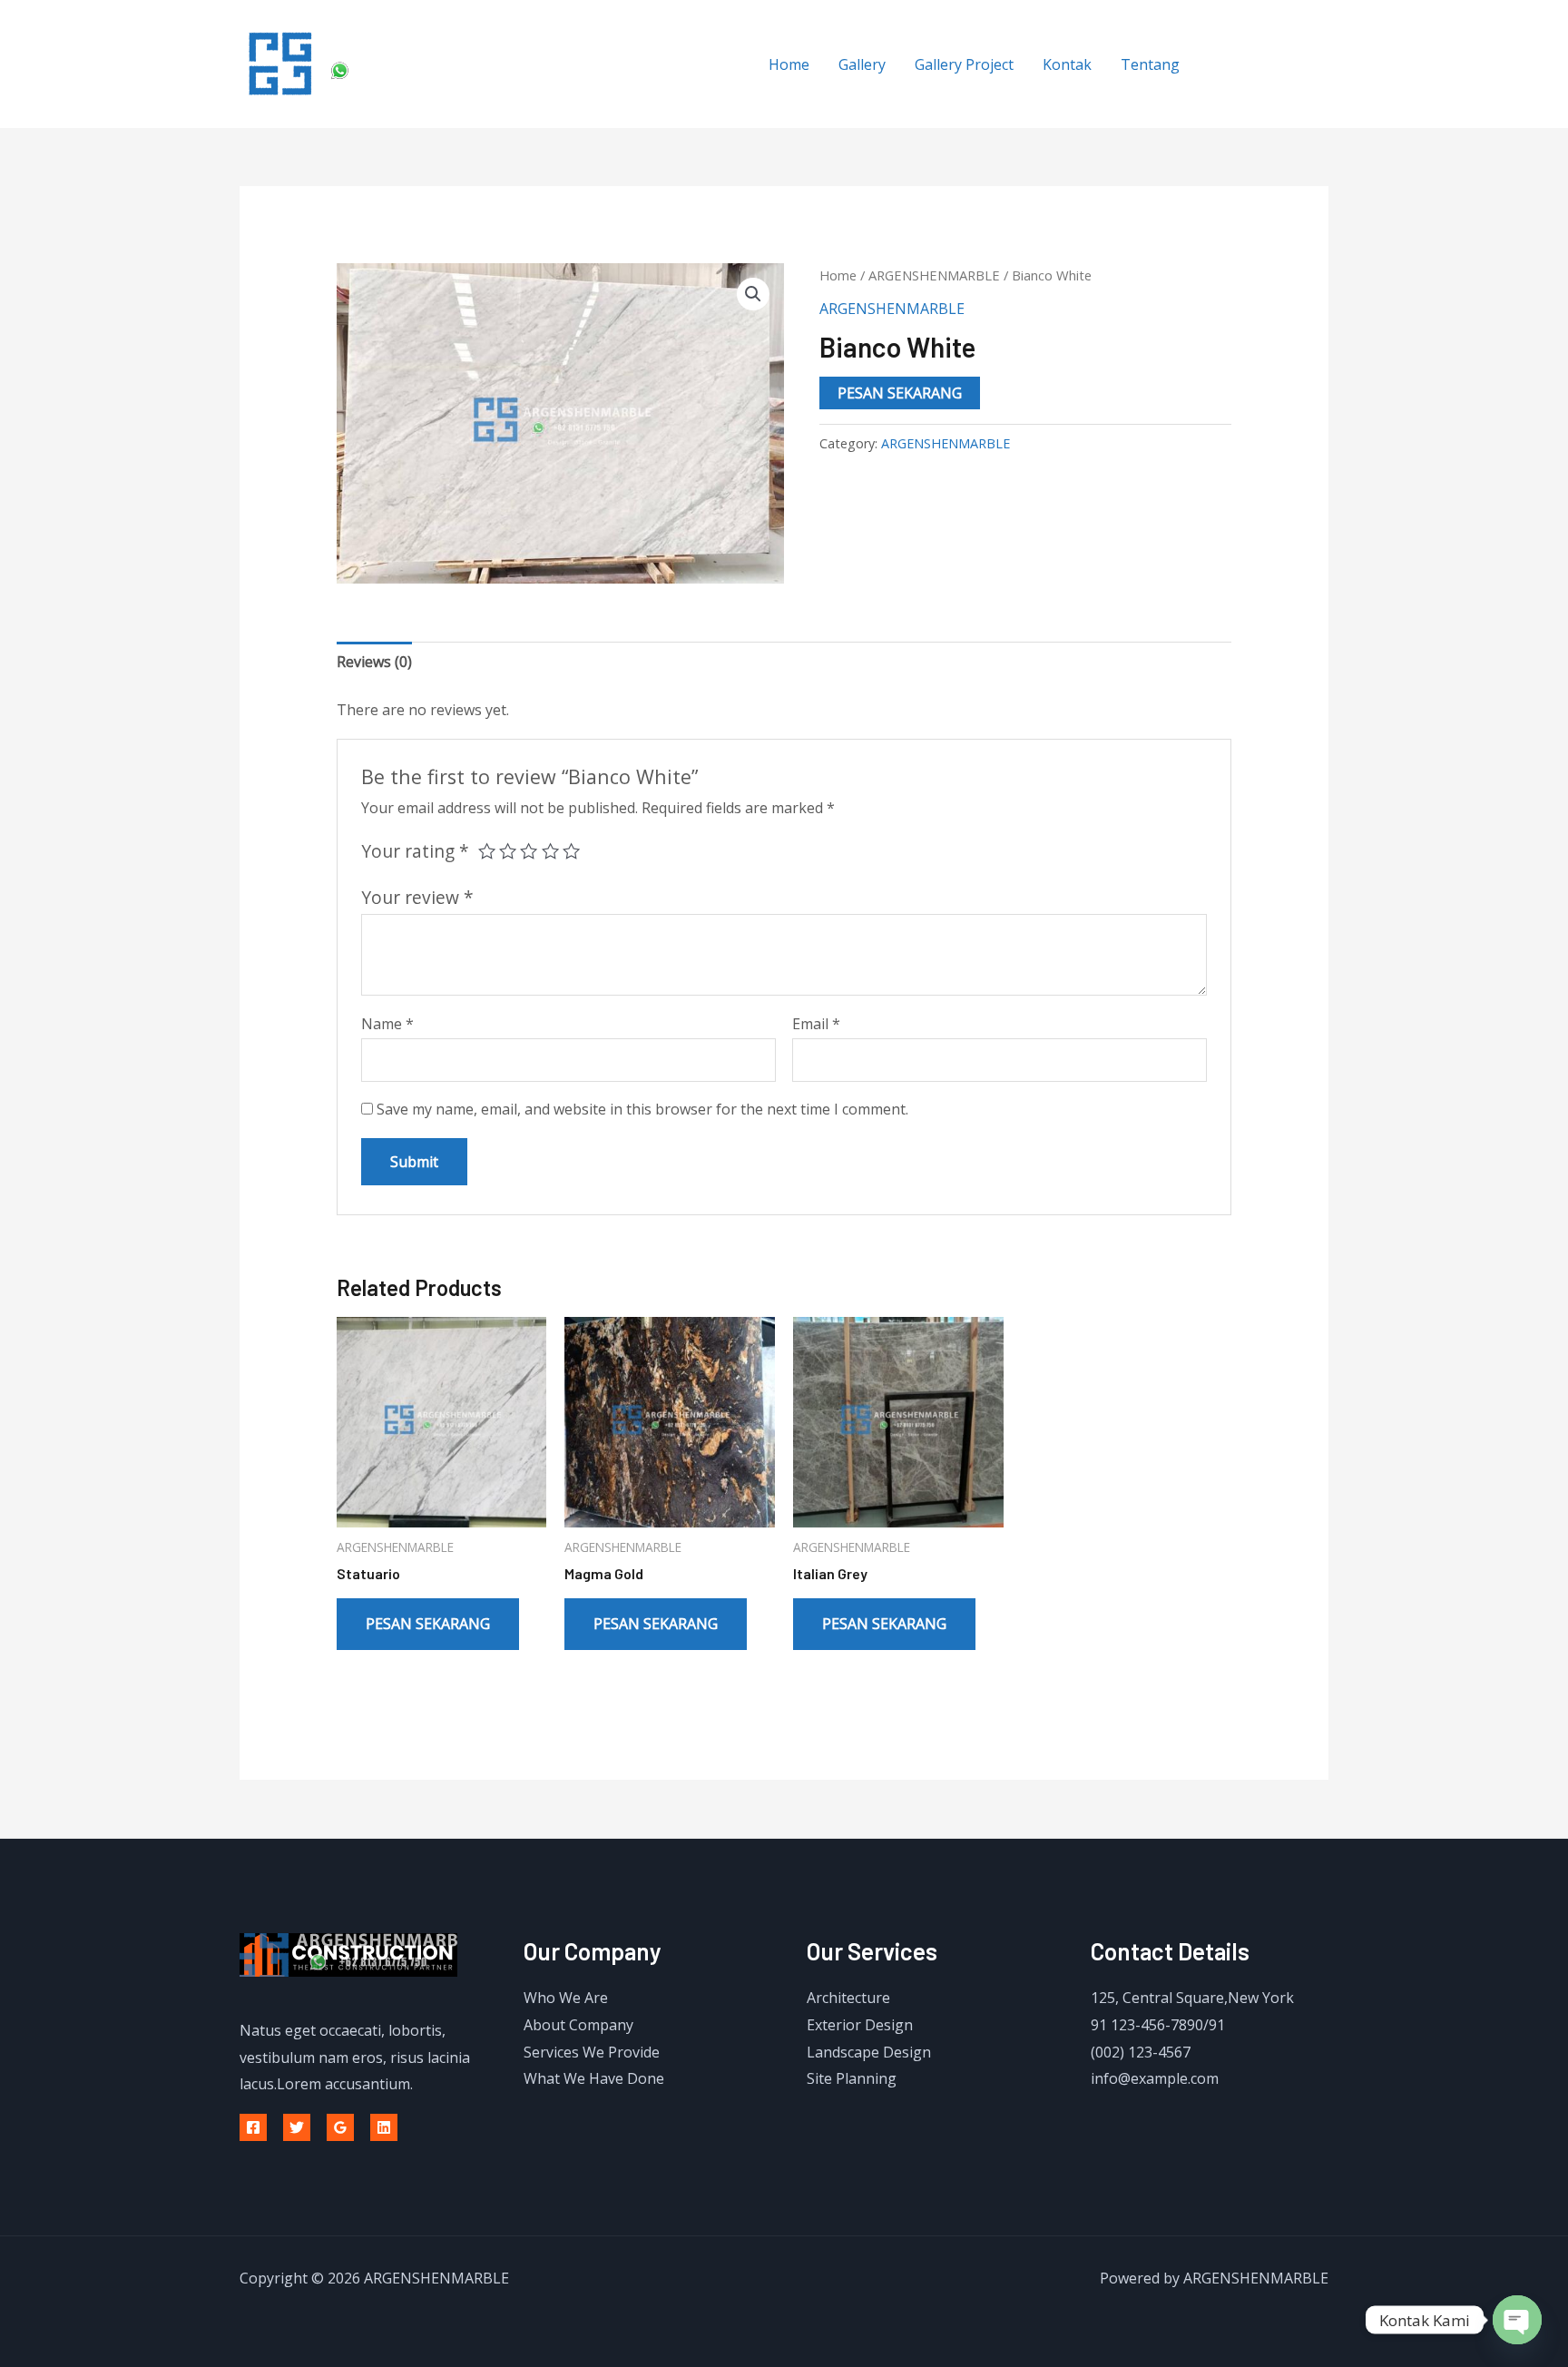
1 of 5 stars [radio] (487, 851)
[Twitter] (297, 2127)
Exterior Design (860, 2025)
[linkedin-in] (1303, 62)
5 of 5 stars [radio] (571, 851)
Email (816, 1024)
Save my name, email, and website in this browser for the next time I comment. (642, 1109)
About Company (578, 2025)
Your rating (415, 851)
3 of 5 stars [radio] (529, 851)
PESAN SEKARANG (900, 393)
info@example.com (1155, 2078)
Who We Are (566, 1998)
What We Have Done (594, 2078)
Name (387, 1024)
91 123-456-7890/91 (1158, 2025)
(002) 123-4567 (1141, 2052)
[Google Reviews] (340, 2127)
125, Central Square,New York (1192, 1998)
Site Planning (852, 2078)
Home (789, 64)
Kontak (1067, 64)
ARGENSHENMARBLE (934, 275)
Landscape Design (869, 2052)
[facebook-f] (1229, 62)
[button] (753, 294)
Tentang (1150, 64)
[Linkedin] (384, 2127)
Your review (417, 897)
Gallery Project (964, 64)
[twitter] (1266, 62)
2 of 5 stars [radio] (508, 851)
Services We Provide (592, 2052)
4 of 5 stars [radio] (550, 851)
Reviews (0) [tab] (374, 662)
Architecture (848, 1998)
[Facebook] (253, 2127)
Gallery (862, 64)
